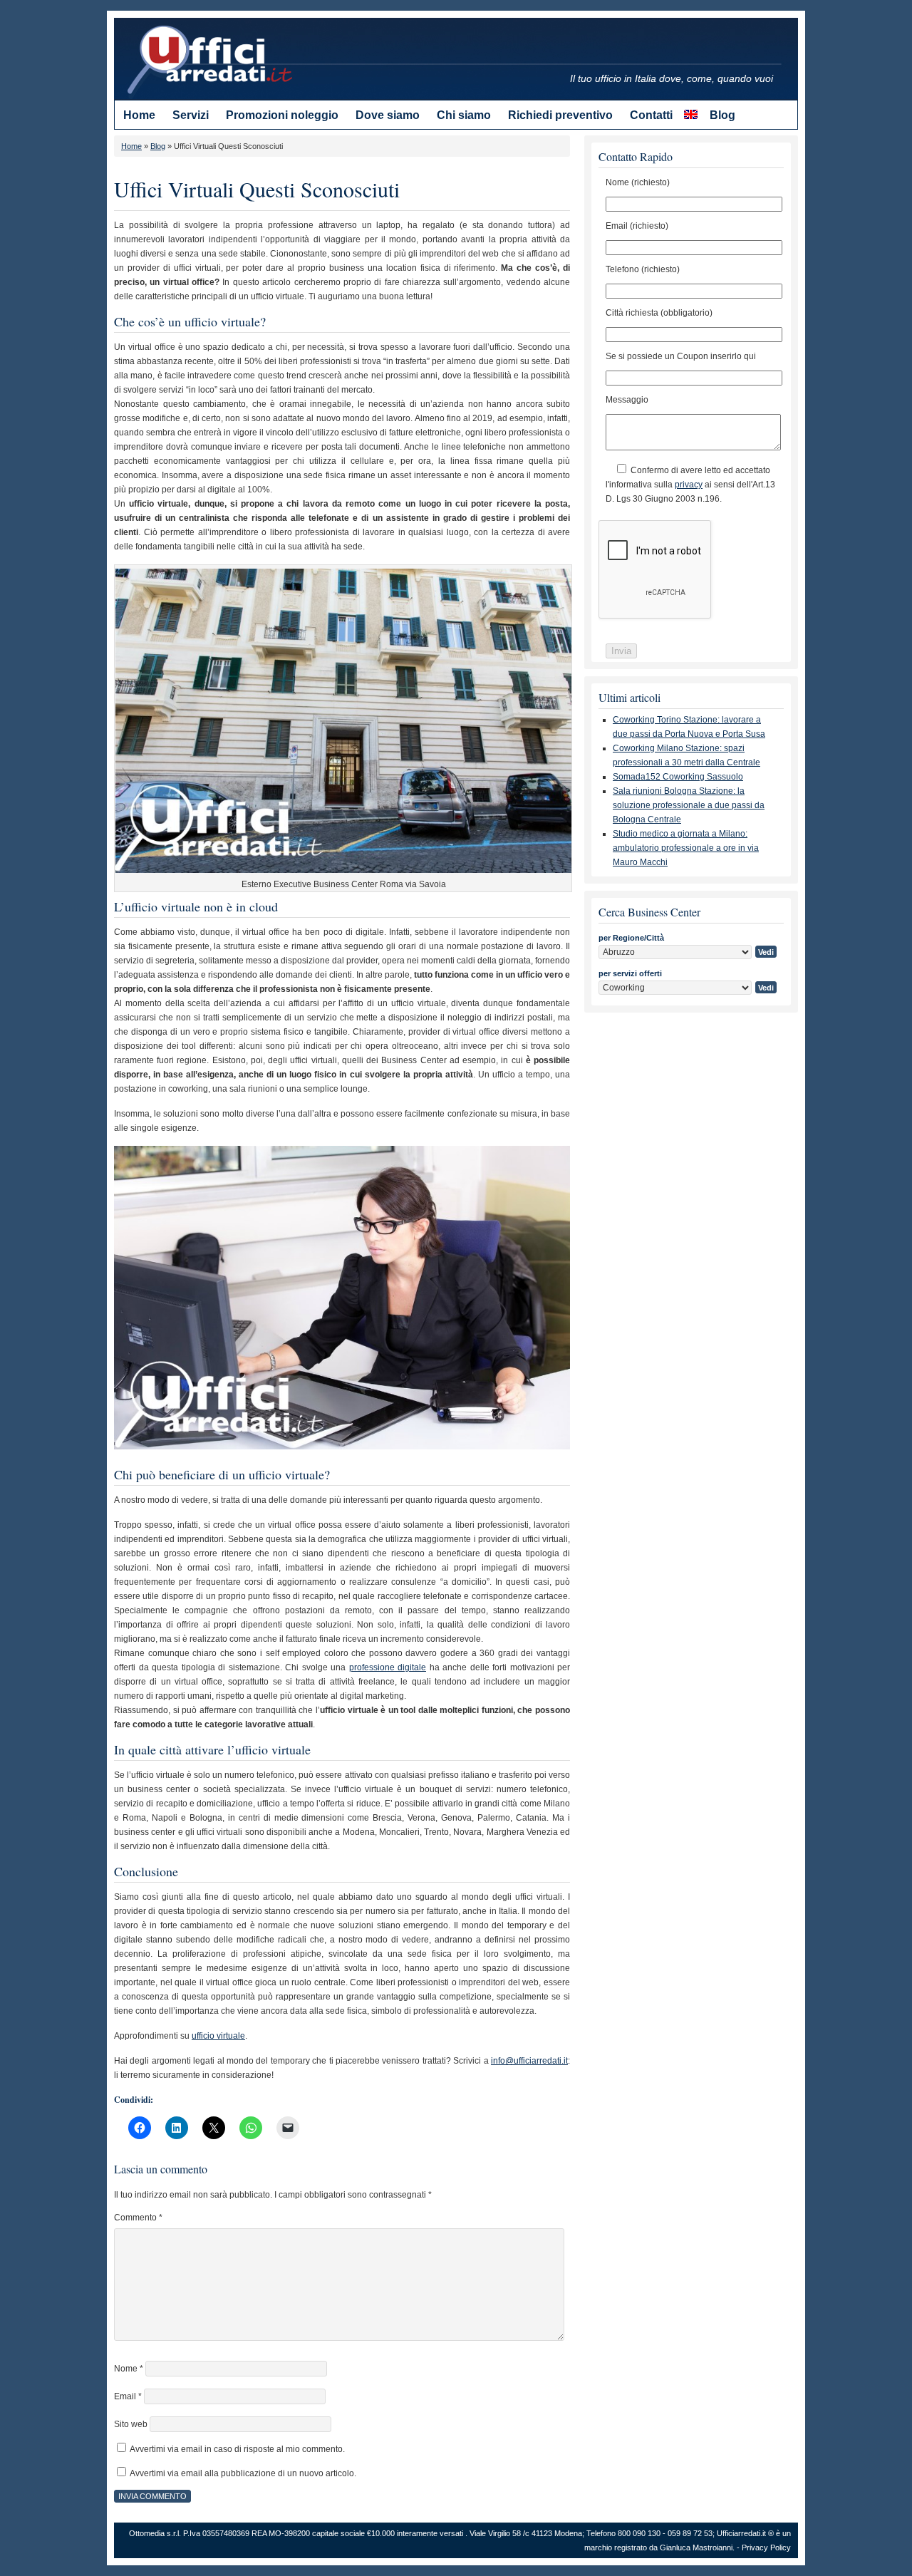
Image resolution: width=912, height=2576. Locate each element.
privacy (689, 485)
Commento (138, 2218)
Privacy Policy (766, 2547)
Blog (158, 146)
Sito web (131, 2424)
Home (131, 146)
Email (128, 2396)
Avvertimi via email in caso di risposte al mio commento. (237, 2449)
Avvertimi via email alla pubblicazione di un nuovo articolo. (243, 2473)
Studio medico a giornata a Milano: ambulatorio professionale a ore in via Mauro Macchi (686, 848)
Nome (129, 2369)
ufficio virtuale (218, 2036)
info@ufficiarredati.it (529, 2061)
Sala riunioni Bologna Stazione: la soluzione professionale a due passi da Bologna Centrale (689, 805)
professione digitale (388, 1667)
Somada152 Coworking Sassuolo (678, 777)
